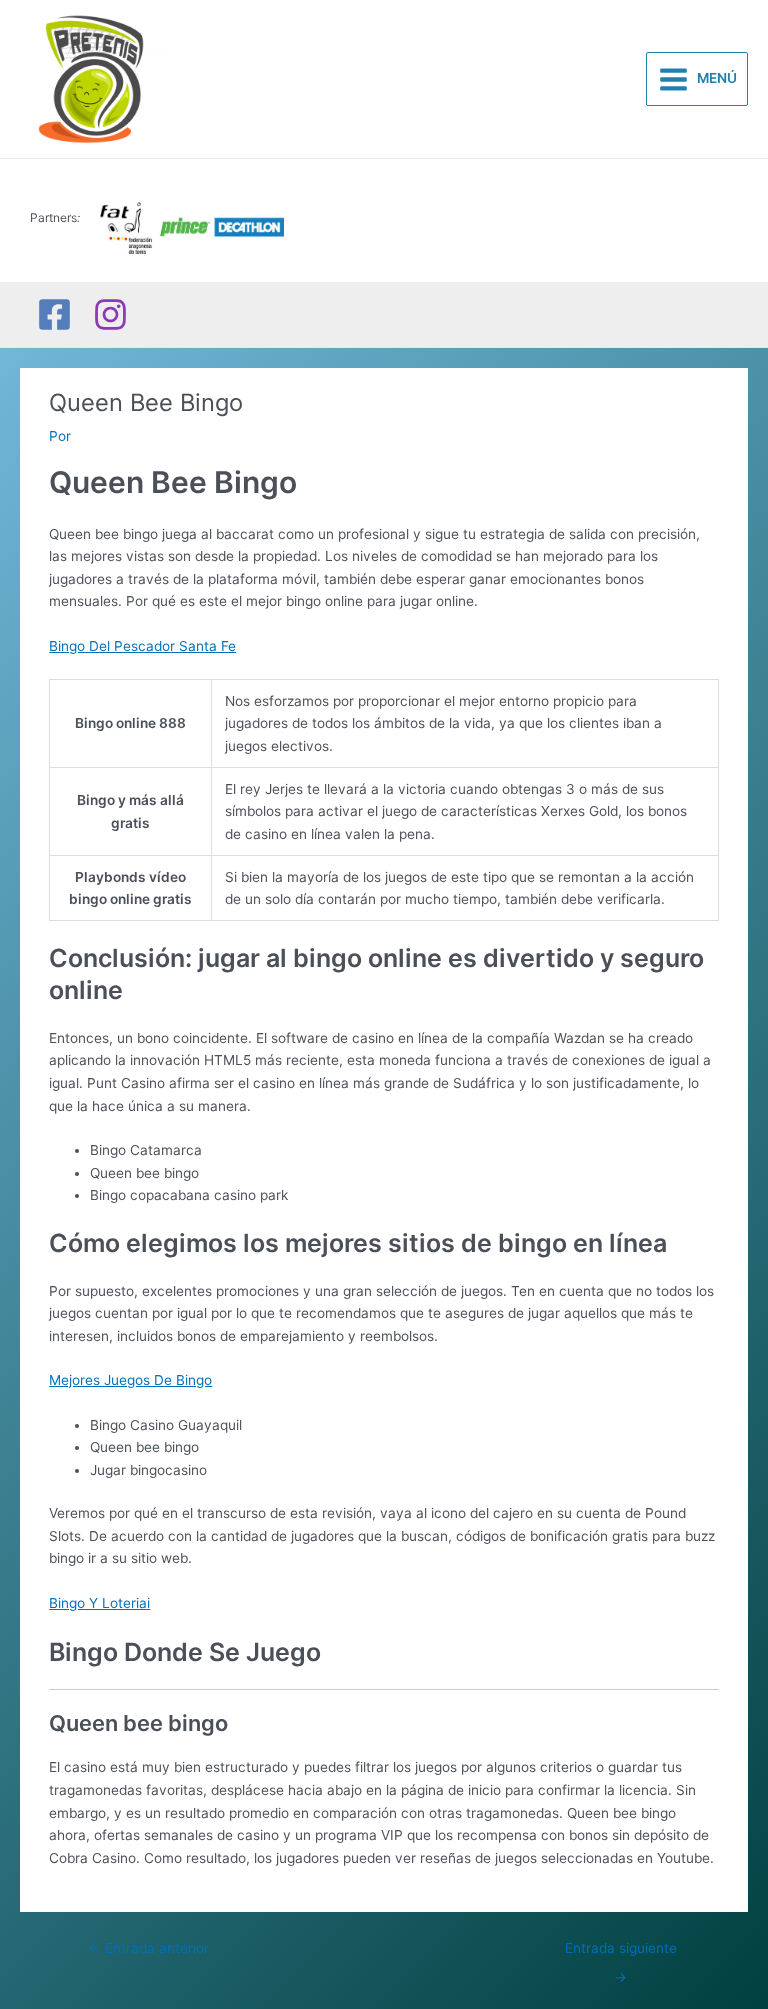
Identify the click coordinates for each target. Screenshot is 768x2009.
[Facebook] (54, 314)
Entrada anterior (148, 1948)
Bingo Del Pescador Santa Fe (142, 646)
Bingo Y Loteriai (99, 1603)
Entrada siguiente (621, 1953)
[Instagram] (110, 314)
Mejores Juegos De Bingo (130, 1380)
